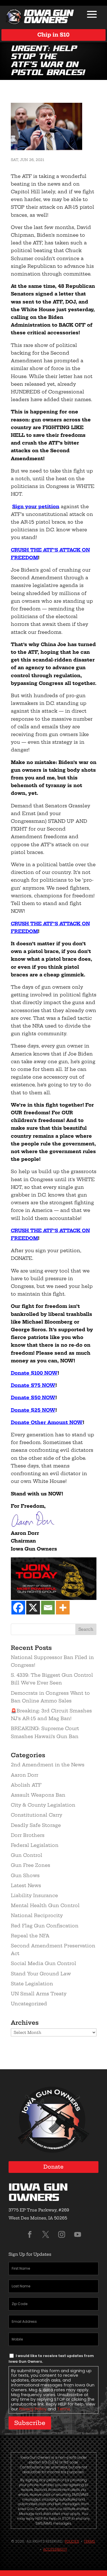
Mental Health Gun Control (45, 1905)
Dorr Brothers (28, 1835)
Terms (64, 2409)
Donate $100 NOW (34, 1373)
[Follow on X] (46, 2235)
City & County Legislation (43, 1805)
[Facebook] (18, 1608)
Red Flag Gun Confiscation (45, 1926)
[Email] (48, 1608)
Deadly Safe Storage (36, 1825)
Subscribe (30, 2423)
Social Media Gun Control (44, 1963)
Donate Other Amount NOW (47, 1422)
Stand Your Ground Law (41, 1974)
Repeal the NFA (30, 1936)
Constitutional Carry (37, 1815)
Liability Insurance (34, 1895)
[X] (33, 1608)
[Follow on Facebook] (30, 2235)
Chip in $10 (53, 35)
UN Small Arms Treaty (39, 1994)
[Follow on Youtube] (78, 2235)
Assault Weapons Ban (38, 1795)
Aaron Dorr (25, 1775)
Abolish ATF (26, 1785)
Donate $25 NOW (33, 1410)
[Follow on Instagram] (62, 2235)
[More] (63, 1608)
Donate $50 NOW (33, 1397)
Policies (72, 2541)
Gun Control (27, 1855)
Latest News (26, 1885)
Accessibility (55, 2549)
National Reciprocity (37, 1915)
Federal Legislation (35, 1845)
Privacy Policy (33, 2409)
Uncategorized (29, 2004)
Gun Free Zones (31, 1865)
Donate (53, 2167)
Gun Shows (25, 1875)
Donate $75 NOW (33, 1385)
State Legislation (32, 1984)
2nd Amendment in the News (48, 1765)
